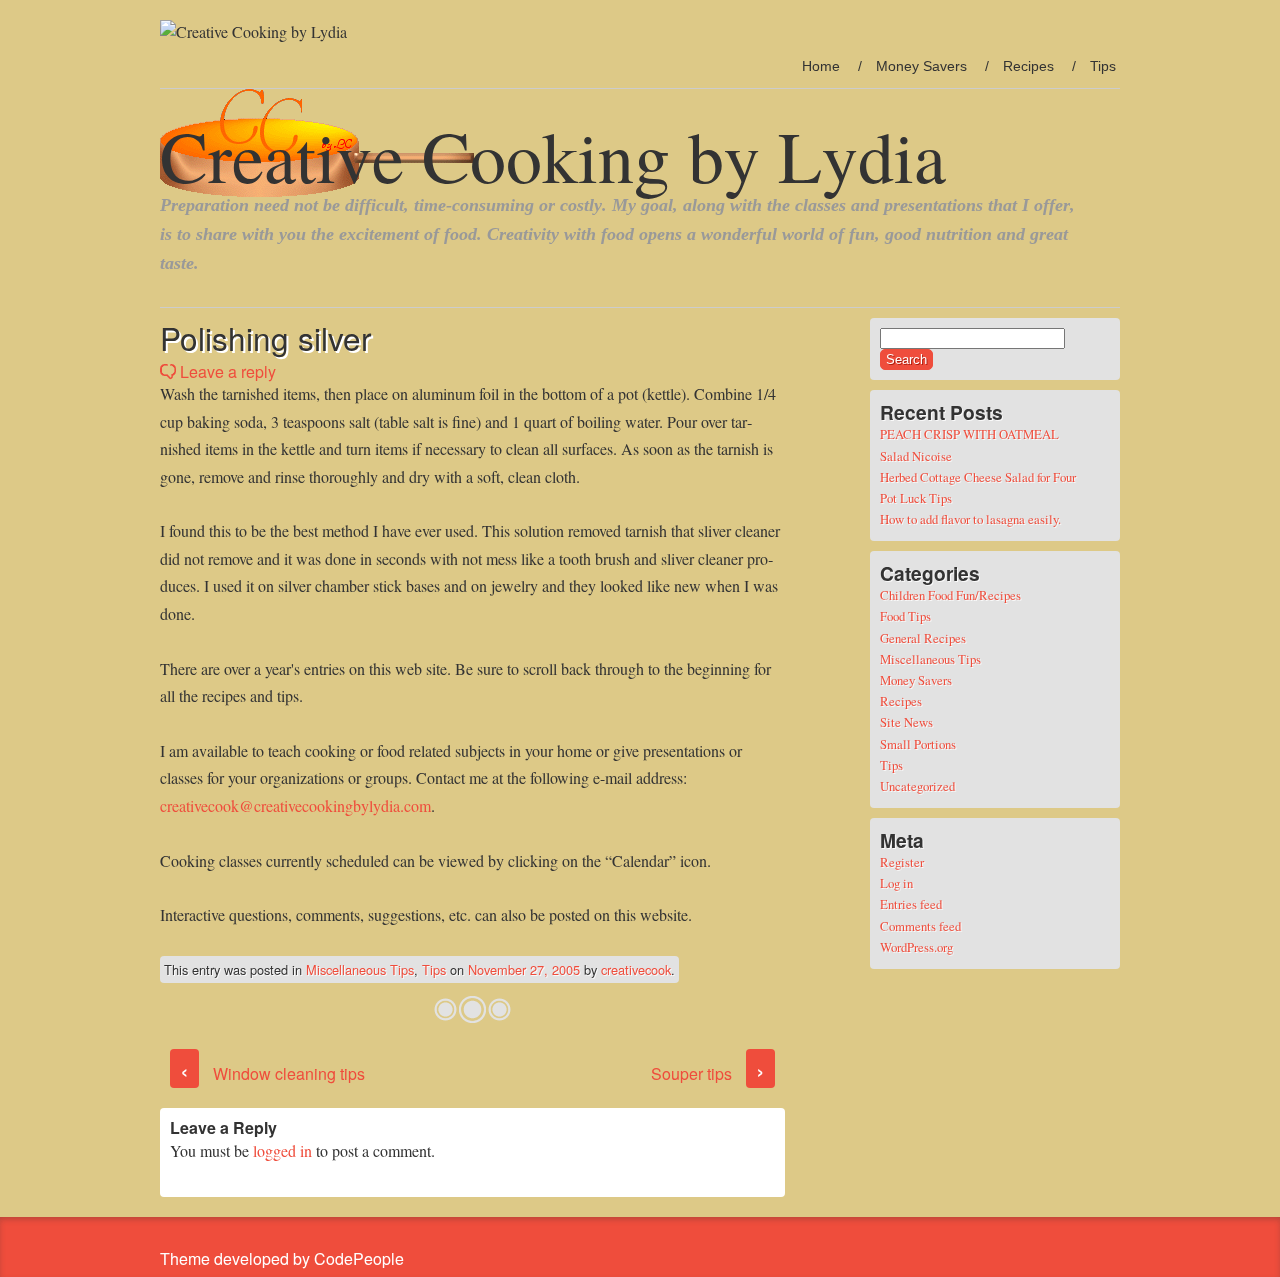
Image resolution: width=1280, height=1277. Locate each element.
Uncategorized (917, 786)
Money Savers (921, 66)
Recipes (1028, 66)
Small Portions (918, 744)
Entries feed (911, 904)
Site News (906, 722)
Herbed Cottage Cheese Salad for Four (978, 477)
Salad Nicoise (916, 456)
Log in (896, 883)
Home (821, 66)
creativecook (636, 969)
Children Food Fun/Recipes (950, 595)
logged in (282, 1150)
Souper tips (708, 1073)
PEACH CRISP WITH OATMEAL (969, 434)
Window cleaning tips (272, 1073)
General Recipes (923, 638)
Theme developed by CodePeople (282, 1258)
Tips (1103, 66)
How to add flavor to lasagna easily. (970, 519)
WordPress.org (916, 947)
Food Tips (905, 616)
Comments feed (920, 926)
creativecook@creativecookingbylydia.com (295, 805)
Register (902, 862)
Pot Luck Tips (916, 498)
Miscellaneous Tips (360, 969)
